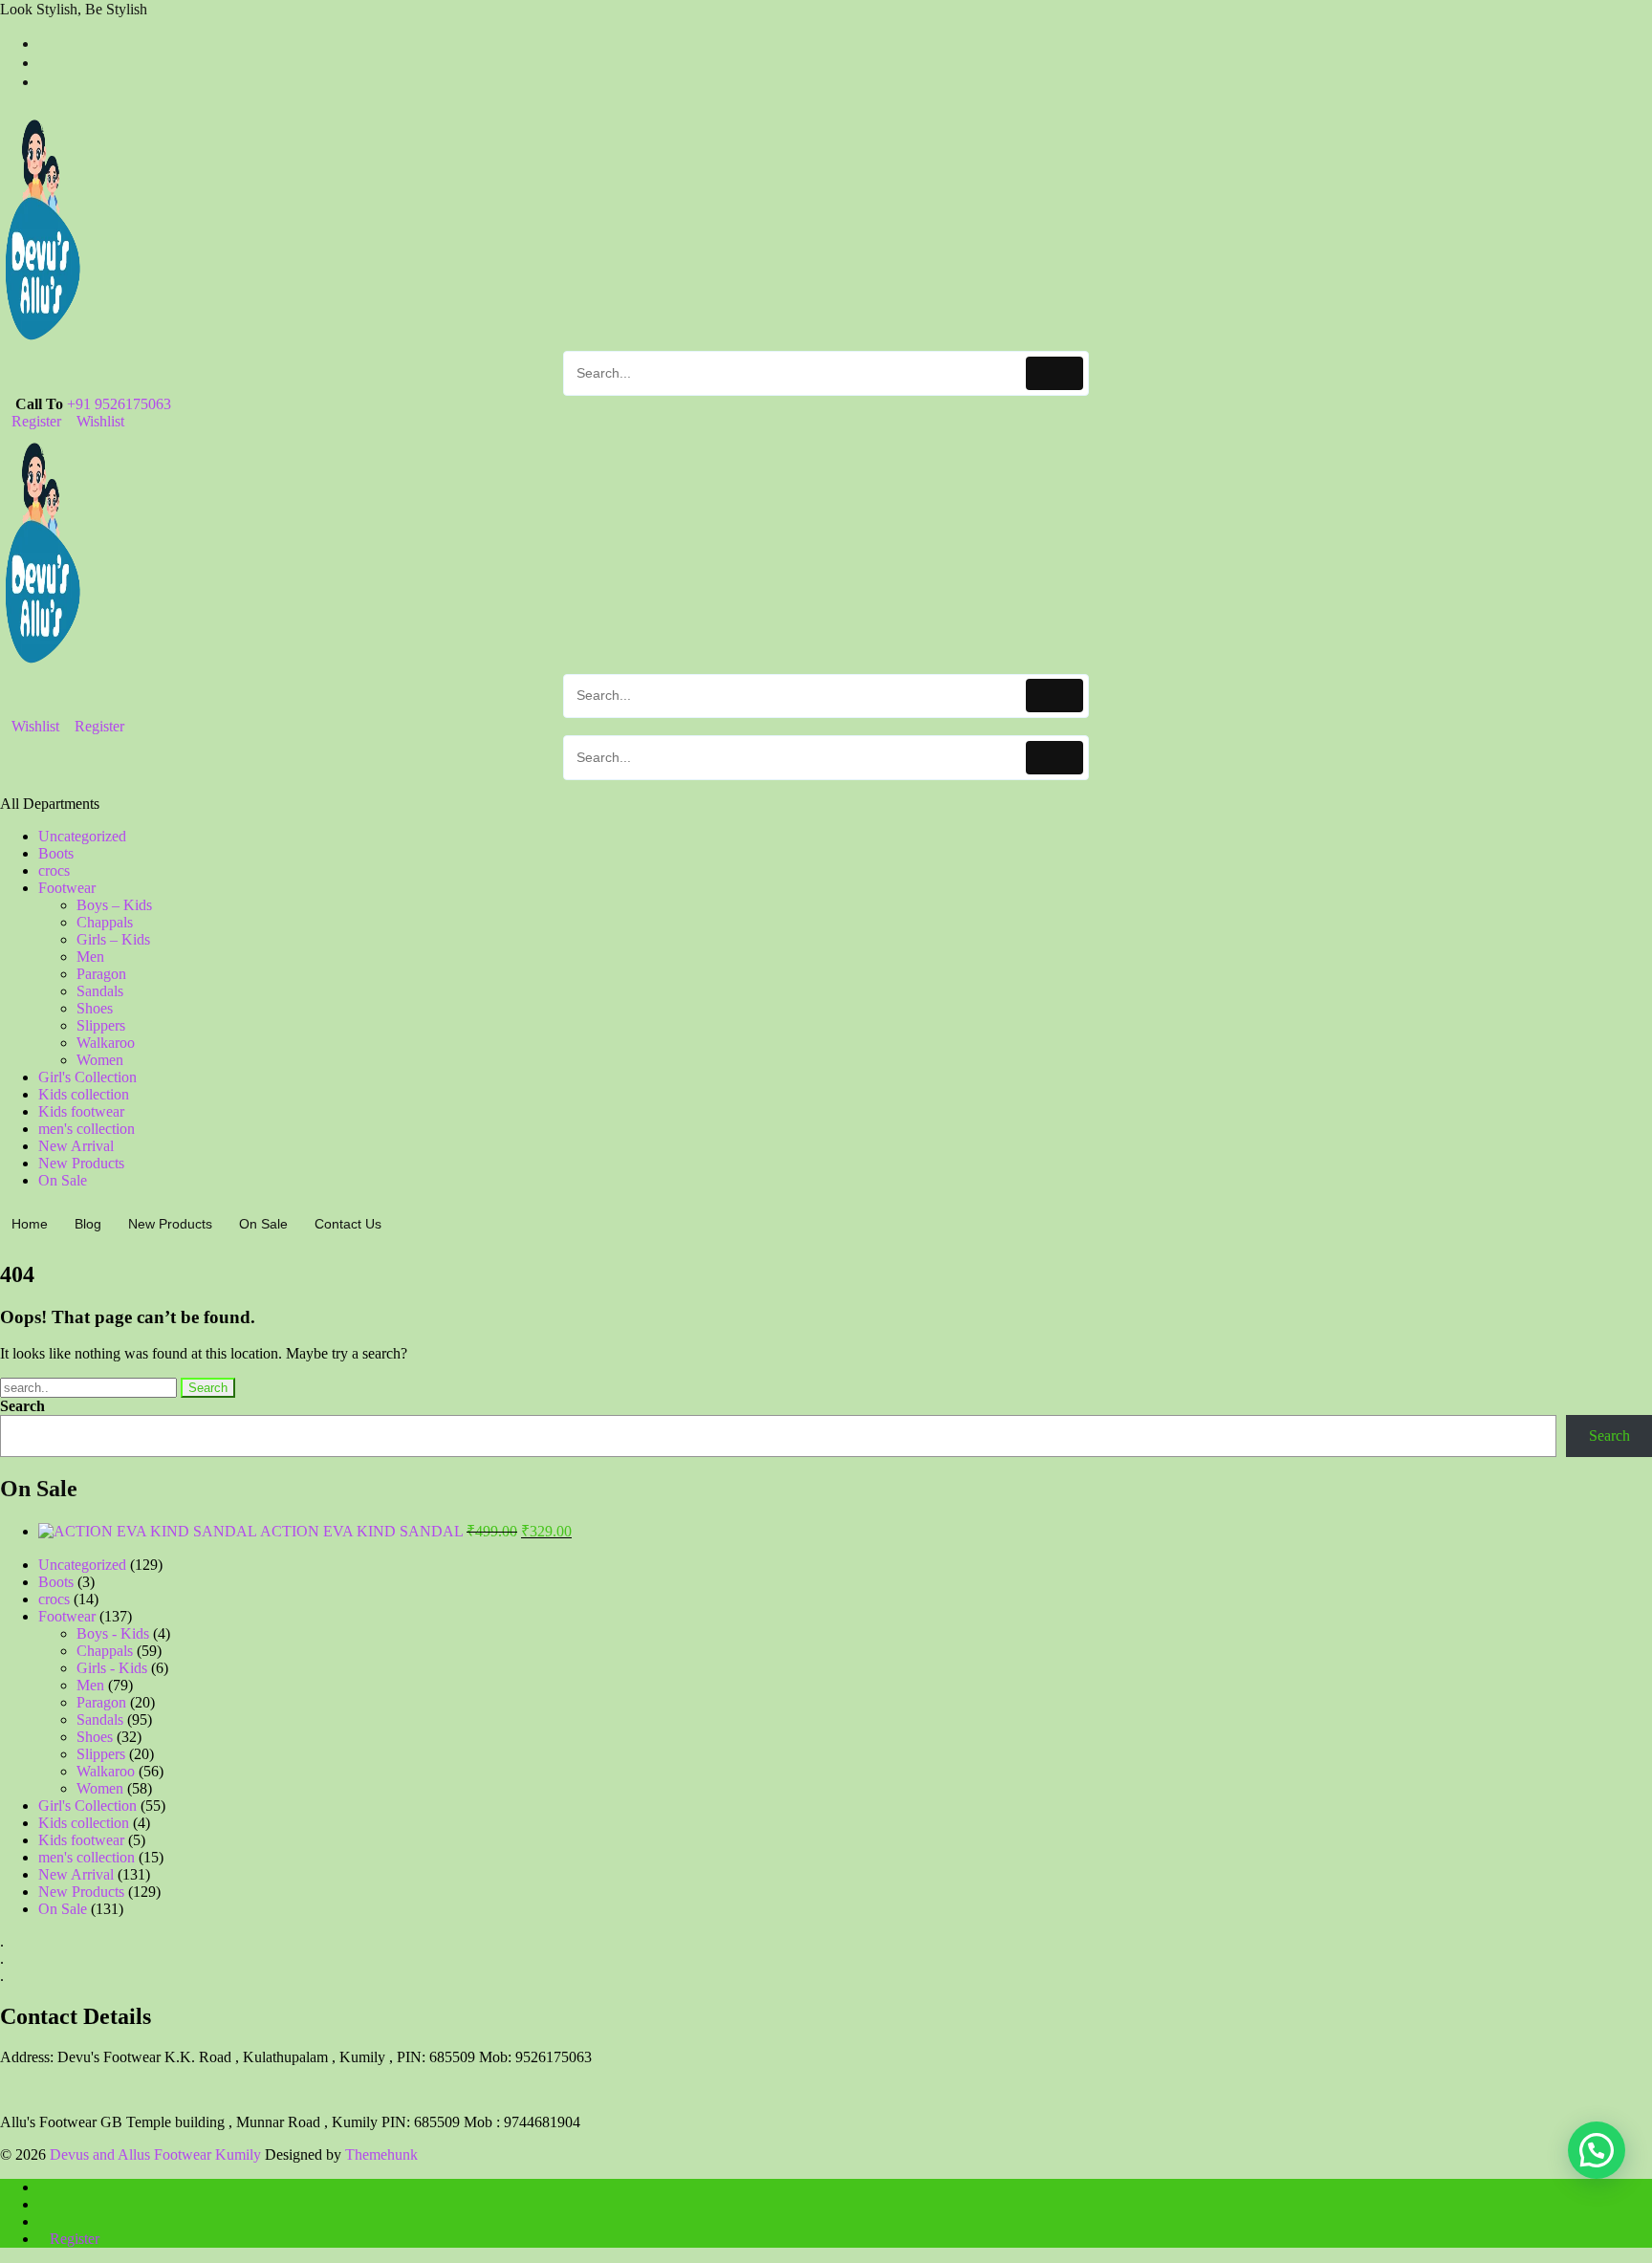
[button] (1597, 2150)
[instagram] (44, 63)
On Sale (63, 1180)
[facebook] (44, 44)
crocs (54, 870)
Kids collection (84, 1094)
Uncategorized (82, 836)
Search (22, 1406)
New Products (81, 1163)
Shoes (95, 1008)
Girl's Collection (87, 1077)
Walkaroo (106, 1043)
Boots (56, 853)
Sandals (100, 991)
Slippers (101, 1025)
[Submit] (1055, 373)
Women (100, 1060)
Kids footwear (81, 1111)
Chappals (105, 922)
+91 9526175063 (119, 404)
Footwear (67, 888)
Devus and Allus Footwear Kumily (155, 2154)
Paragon (101, 974)
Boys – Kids (114, 905)
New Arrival (76, 1146)
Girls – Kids (113, 939)
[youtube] (44, 82)
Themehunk (381, 2154)
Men (90, 957)
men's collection (87, 1129)
